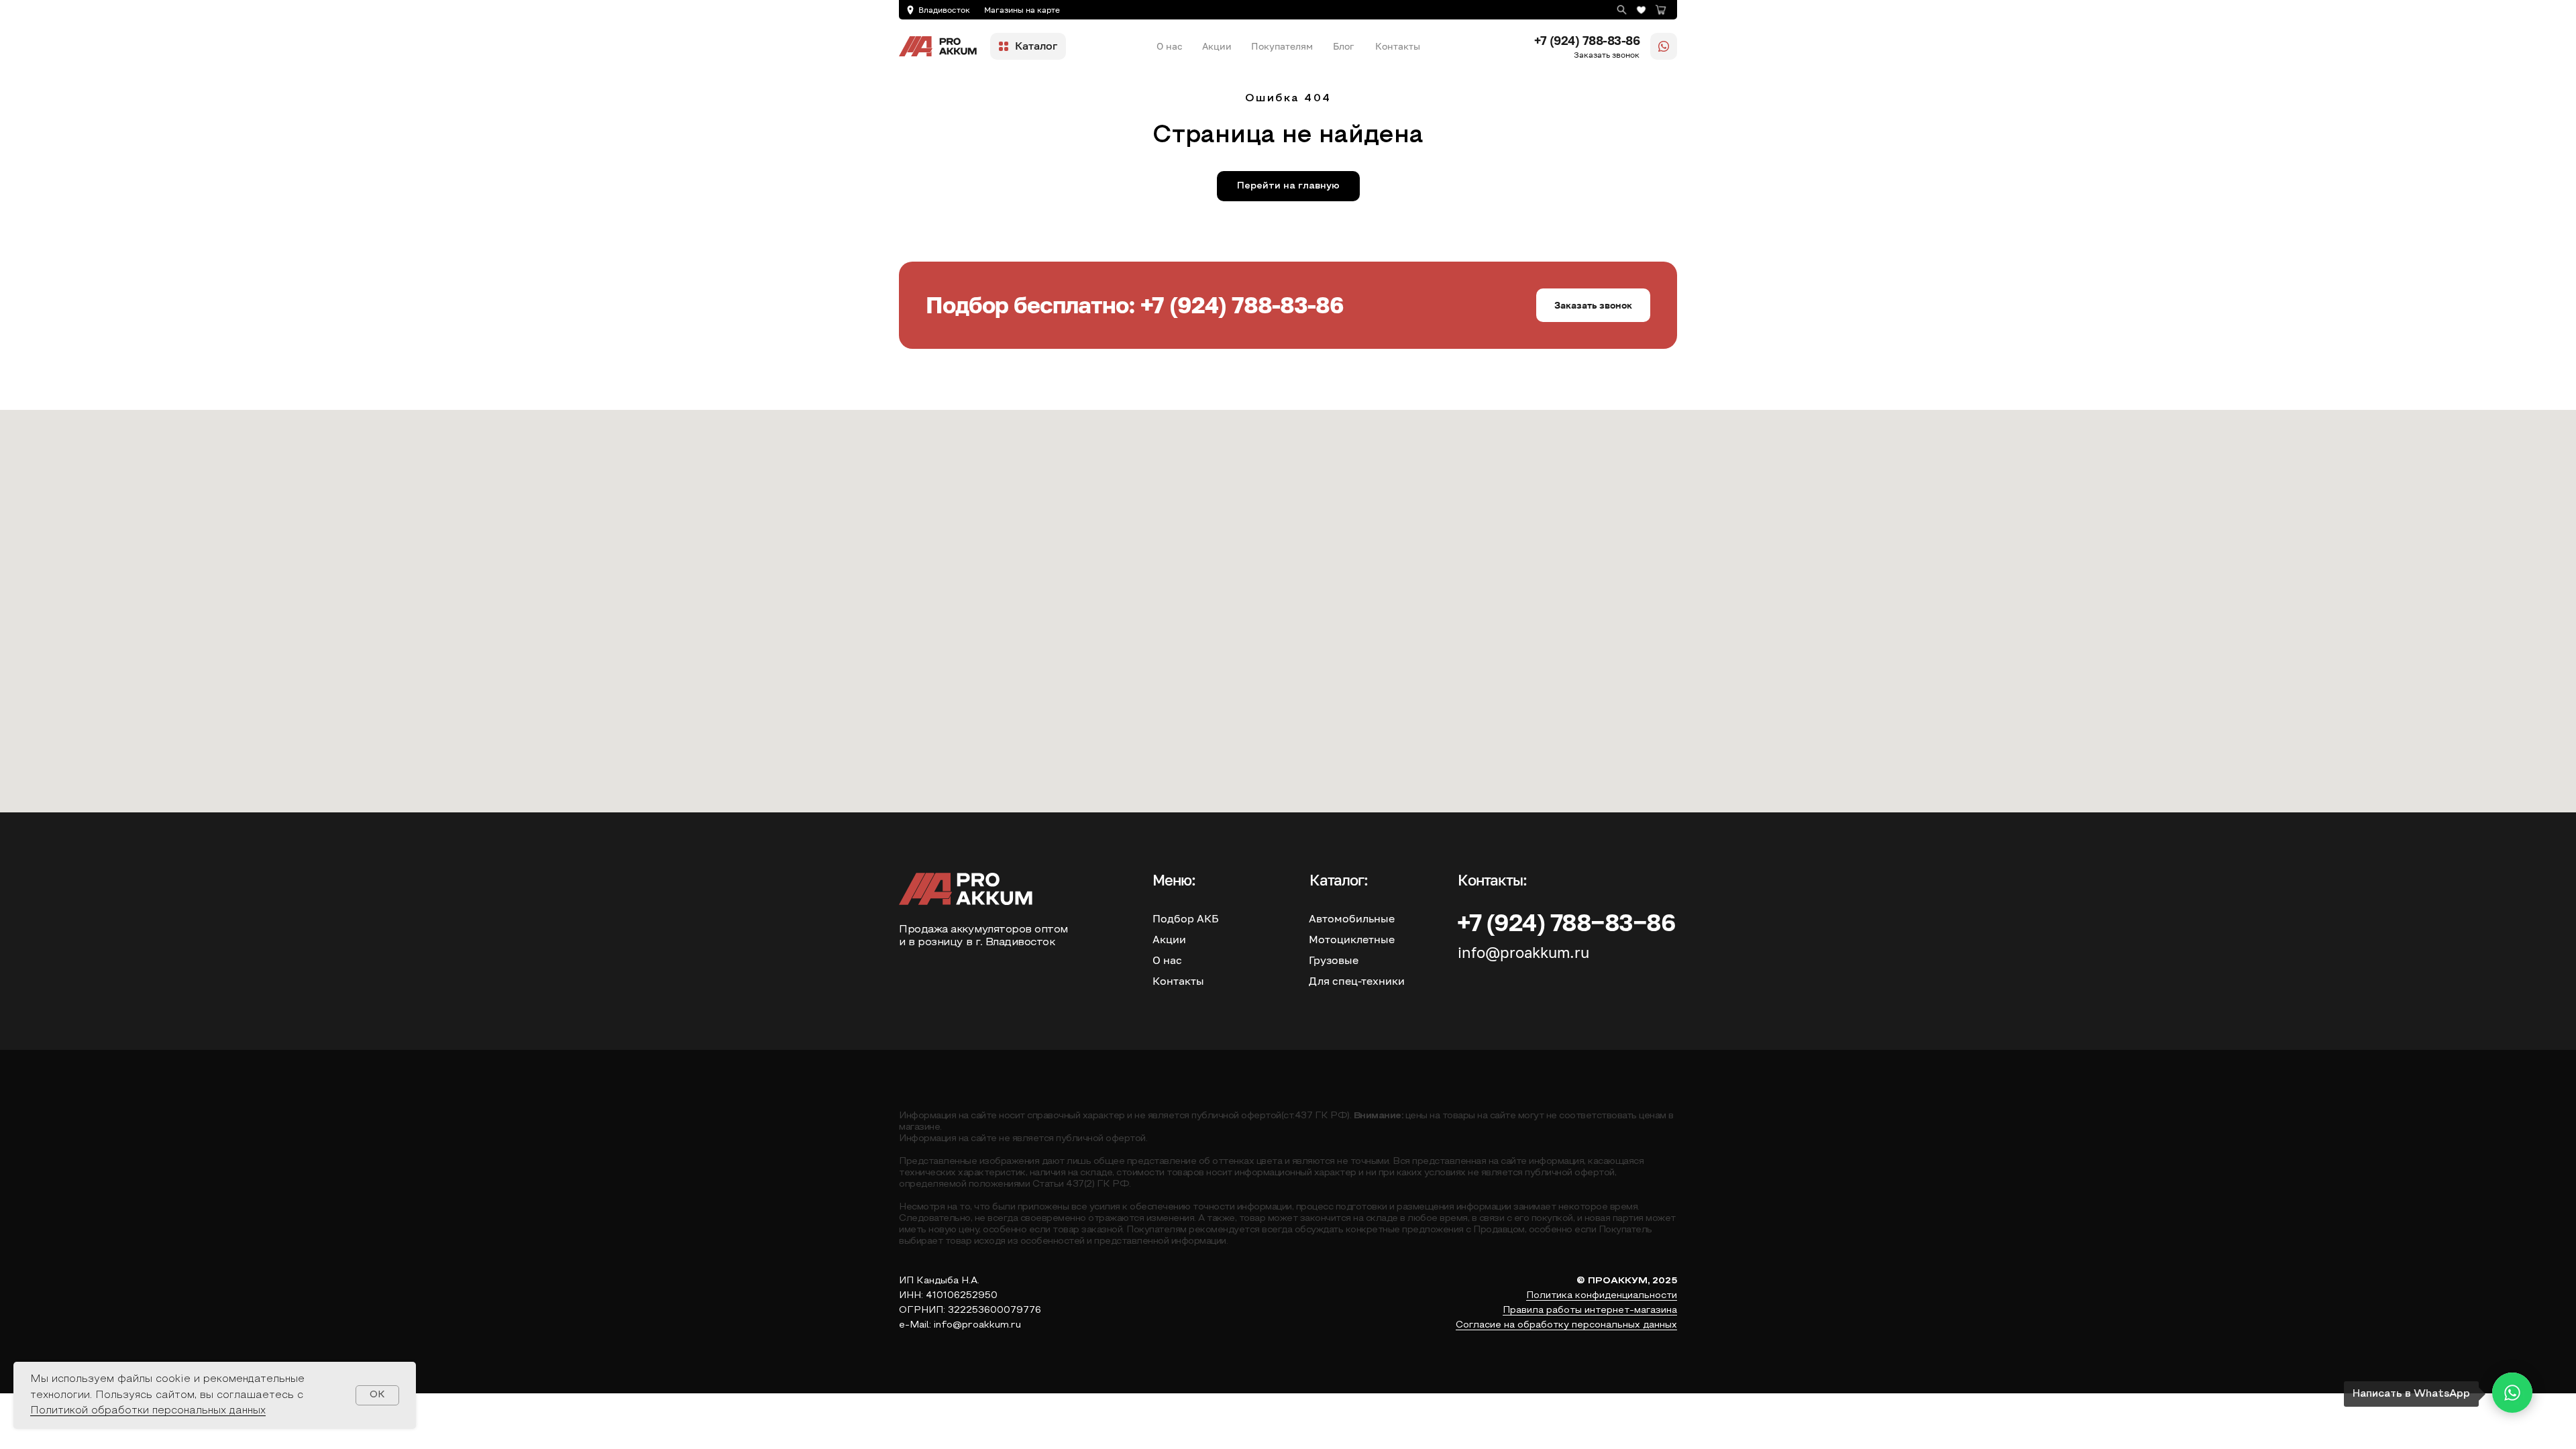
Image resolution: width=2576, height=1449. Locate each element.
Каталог (1036, 46)
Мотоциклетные (1352, 939)
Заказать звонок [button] (1607, 55)
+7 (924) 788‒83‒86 (1566, 922)
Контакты (1398, 46)
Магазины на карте (1022, 10)
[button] (1593, 305)
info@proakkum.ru (1523, 952)
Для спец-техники (1357, 981)
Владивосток (944, 10)
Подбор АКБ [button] (1186, 918)
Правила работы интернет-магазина (1590, 1310)
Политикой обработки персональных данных (148, 1411)
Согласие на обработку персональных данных (1566, 1325)
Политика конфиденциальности (1602, 1296)
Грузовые (1334, 960)
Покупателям (1282, 46)
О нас (1170, 46)
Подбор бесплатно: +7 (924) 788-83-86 (1135, 305)
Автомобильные (1352, 918)
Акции (1217, 46)
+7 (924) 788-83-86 (1587, 40)
